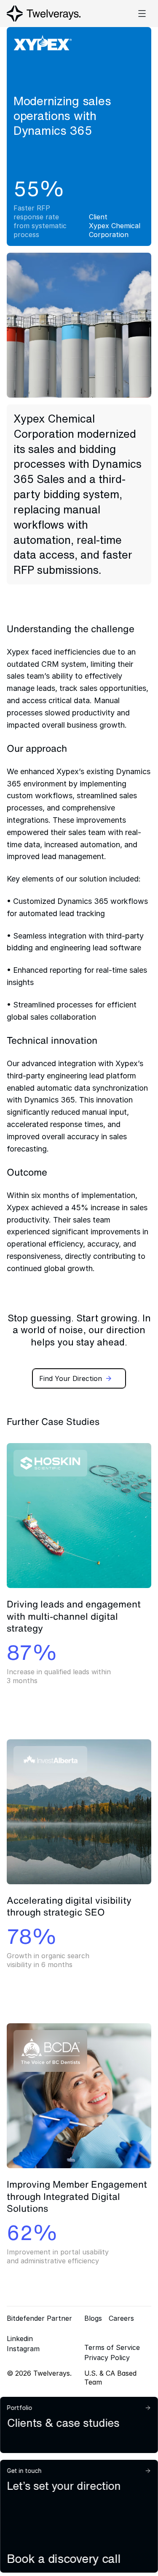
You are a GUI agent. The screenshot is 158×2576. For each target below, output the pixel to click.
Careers (121, 2318)
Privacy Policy (107, 2358)
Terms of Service (112, 2347)
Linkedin (20, 2339)
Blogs (93, 2318)
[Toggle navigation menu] (142, 14)
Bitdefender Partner (39, 2318)
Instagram (23, 2349)
